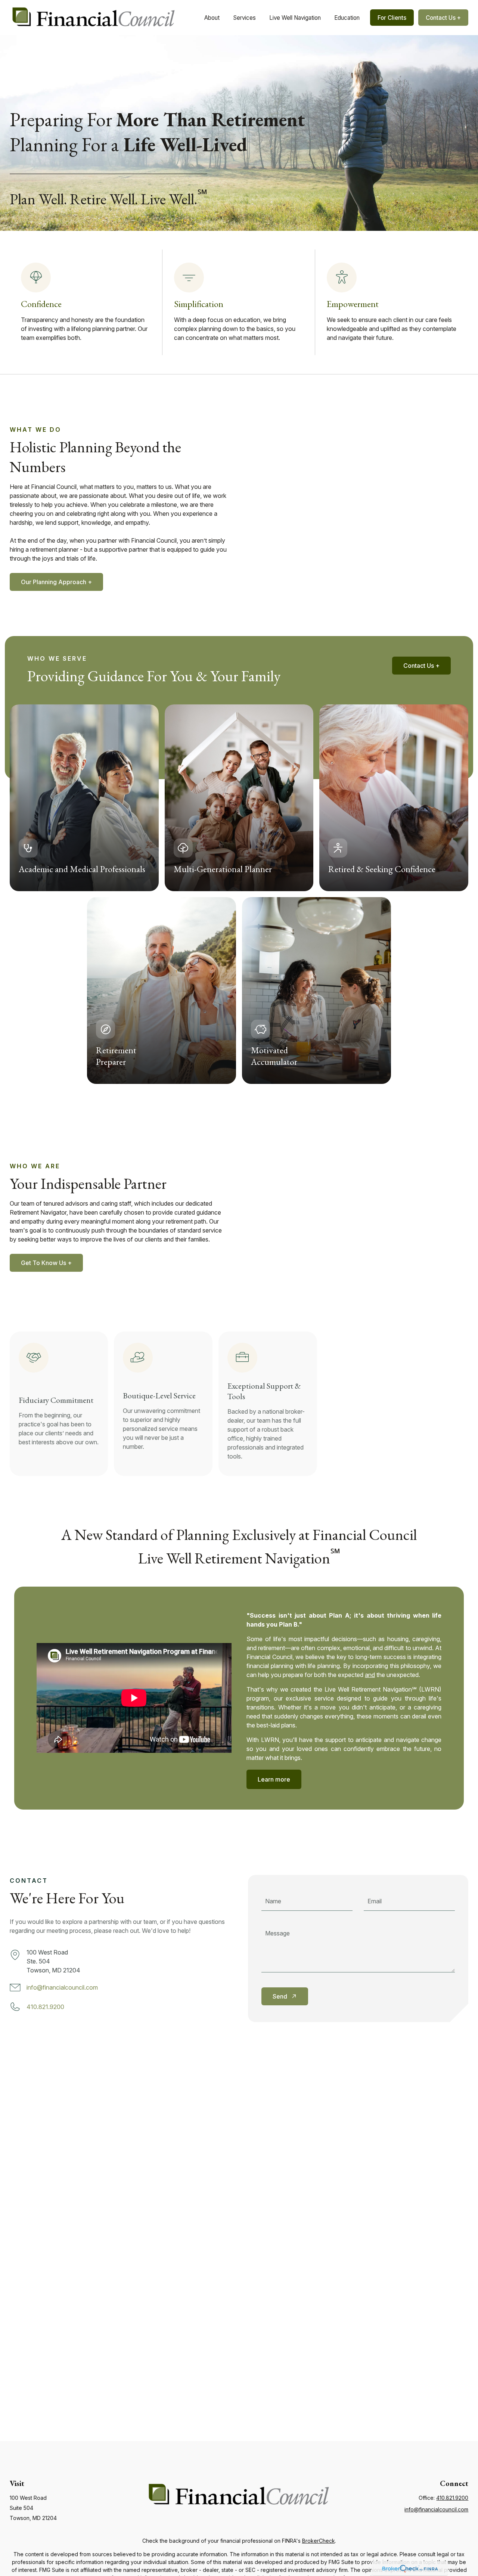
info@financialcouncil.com (62, 1987)
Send (280, 1996)
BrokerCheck (319, 2541)
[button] (212, 18)
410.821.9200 (45, 2007)
